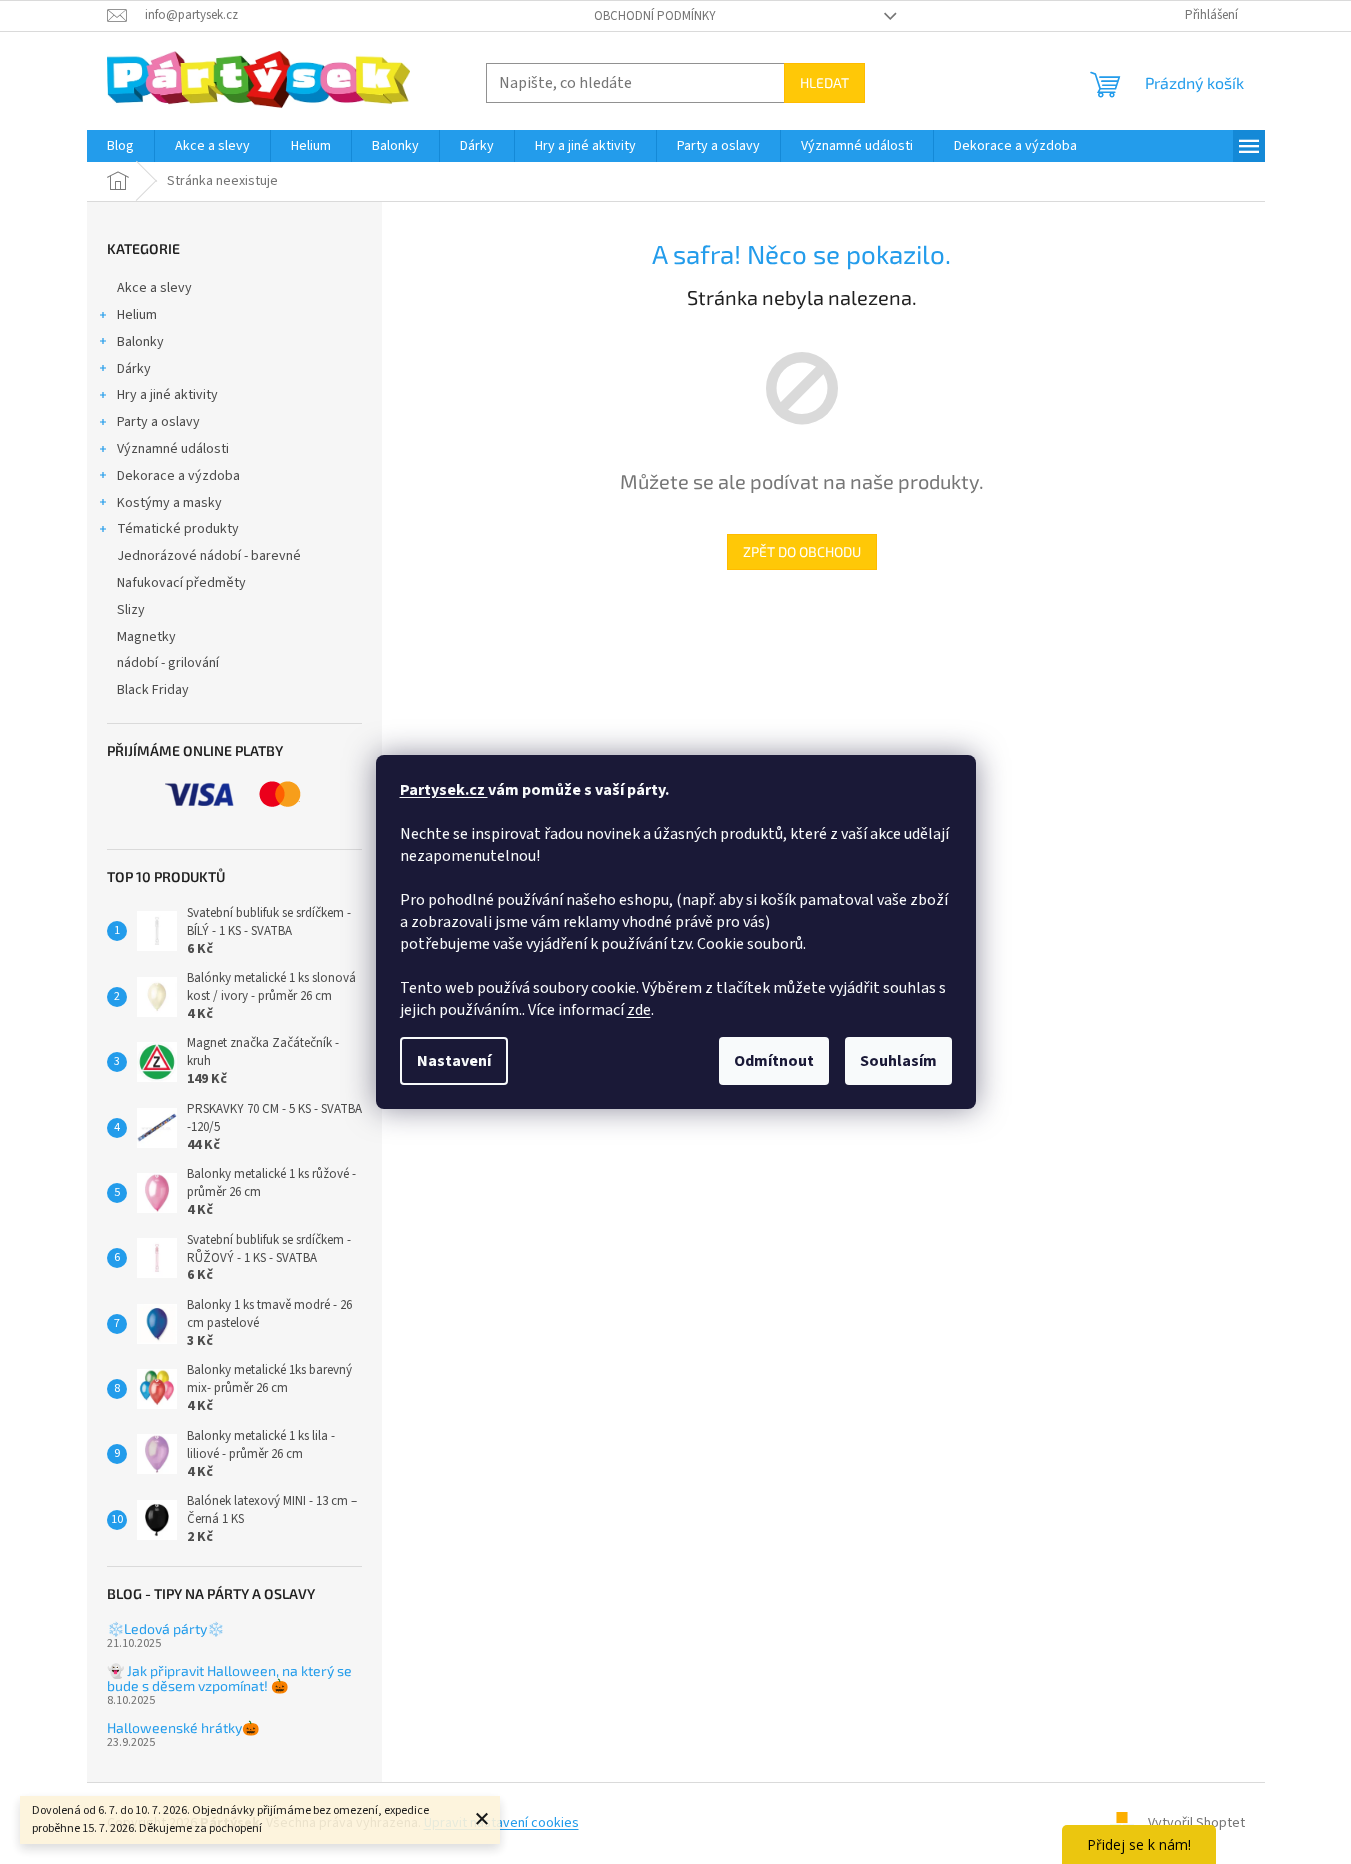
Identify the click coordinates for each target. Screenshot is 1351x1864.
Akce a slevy (154, 288)
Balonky (140, 342)
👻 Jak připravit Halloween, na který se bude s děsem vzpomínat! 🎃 (229, 1678)
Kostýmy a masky (169, 503)
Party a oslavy (158, 422)
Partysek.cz (444, 790)
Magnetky (146, 637)
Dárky (134, 369)
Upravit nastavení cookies (501, 1823)
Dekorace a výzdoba (178, 476)
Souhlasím (898, 1061)
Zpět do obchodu (802, 551)
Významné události (173, 449)
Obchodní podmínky (655, 16)
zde (639, 1010)
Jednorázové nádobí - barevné (209, 556)
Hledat (824, 82)
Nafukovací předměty (181, 583)
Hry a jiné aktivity (167, 395)
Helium (137, 315)
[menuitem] (120, 146)
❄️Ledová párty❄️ (165, 1628)
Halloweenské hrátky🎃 (183, 1727)
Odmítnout (774, 1061)
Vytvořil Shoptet (1196, 1823)
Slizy (131, 610)
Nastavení (454, 1061)
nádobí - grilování (168, 663)
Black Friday (153, 690)
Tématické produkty (178, 529)
